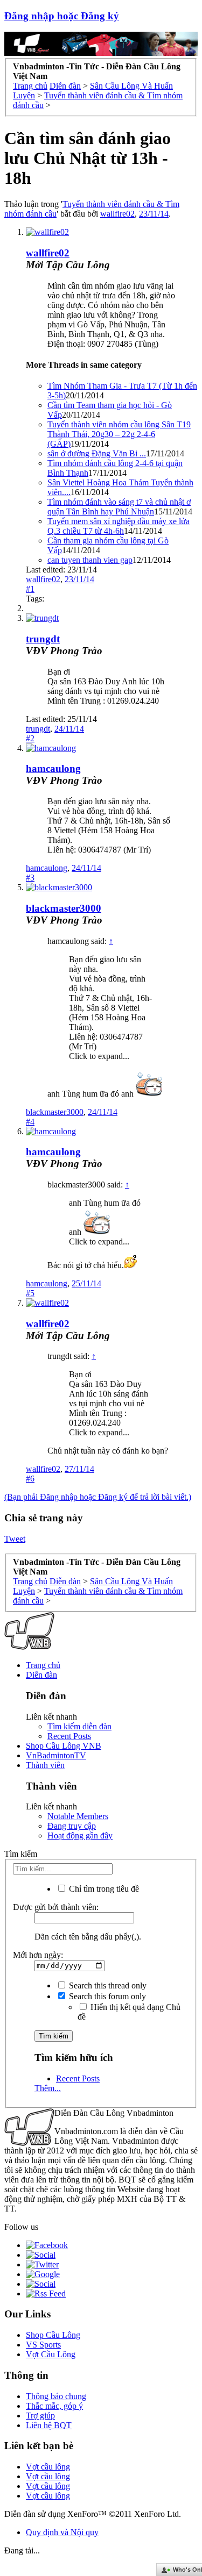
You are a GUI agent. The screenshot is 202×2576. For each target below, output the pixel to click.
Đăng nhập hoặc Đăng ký (62, 16)
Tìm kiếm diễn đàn (79, 1726)
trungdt (43, 639)
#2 (30, 738)
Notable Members (78, 1816)
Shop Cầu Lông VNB (64, 1746)
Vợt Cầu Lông (51, 2354)
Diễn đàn (41, 1675)
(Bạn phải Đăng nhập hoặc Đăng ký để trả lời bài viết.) (98, 1497)
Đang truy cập (72, 1826)
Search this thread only (107, 1985)
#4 (30, 1122)
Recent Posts (69, 1736)
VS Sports (43, 2345)
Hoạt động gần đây (80, 1836)
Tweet (15, 1539)
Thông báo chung (56, 2396)
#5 (30, 1293)
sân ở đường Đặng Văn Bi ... (97, 453)
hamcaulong (53, 768)
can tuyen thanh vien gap (90, 560)
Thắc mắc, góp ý (54, 2406)
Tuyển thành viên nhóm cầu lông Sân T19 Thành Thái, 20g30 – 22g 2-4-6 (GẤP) (119, 434)
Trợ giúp (40, 2416)
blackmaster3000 (64, 908)
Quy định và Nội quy (62, 2532)
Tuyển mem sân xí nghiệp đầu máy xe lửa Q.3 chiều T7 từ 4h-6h (119, 526)
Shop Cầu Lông (53, 2335)
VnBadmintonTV (56, 1755)
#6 (30, 1479)
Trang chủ (43, 1665)
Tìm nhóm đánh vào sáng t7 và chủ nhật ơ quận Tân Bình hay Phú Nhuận (119, 507)
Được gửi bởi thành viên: (56, 1907)
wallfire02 (117, 214)
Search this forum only (106, 1996)
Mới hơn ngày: (38, 1955)
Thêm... (48, 2088)
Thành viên (45, 1765)
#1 (30, 589)
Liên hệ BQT (49, 2425)
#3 (30, 878)
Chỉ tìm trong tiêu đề (103, 1889)
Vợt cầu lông (48, 2467)
